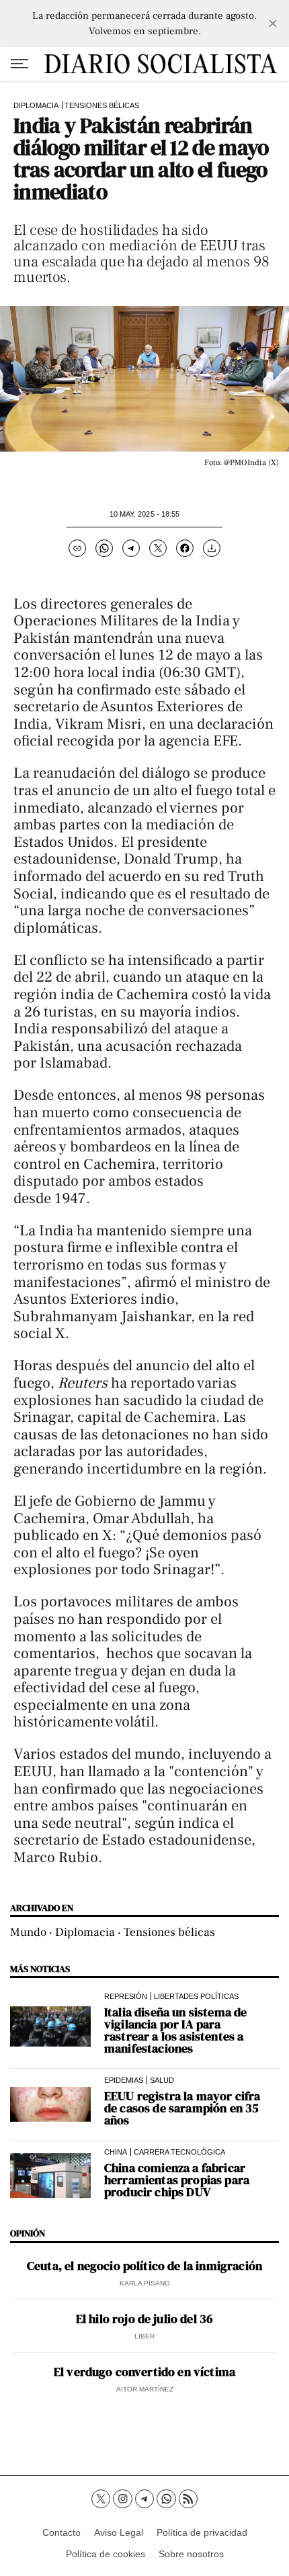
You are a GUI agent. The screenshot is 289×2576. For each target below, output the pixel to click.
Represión (126, 1996)
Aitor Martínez (145, 2389)
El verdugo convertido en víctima (144, 2372)
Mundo (28, 1932)
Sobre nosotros (191, 2554)
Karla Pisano (145, 2283)
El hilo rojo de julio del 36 (144, 2319)
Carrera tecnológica (179, 2152)
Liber (144, 2336)
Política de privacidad (202, 2532)
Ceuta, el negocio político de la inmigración (144, 2266)
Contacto (61, 2532)
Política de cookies (106, 2554)
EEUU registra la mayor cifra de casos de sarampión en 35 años (182, 2108)
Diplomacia (36, 105)
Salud (162, 2080)
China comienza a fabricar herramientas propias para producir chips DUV (177, 2180)
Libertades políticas (196, 1996)
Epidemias (124, 2080)
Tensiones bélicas (102, 105)
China (116, 2152)
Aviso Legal (119, 2532)
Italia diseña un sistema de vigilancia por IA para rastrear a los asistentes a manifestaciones (175, 2030)
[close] (273, 23)
